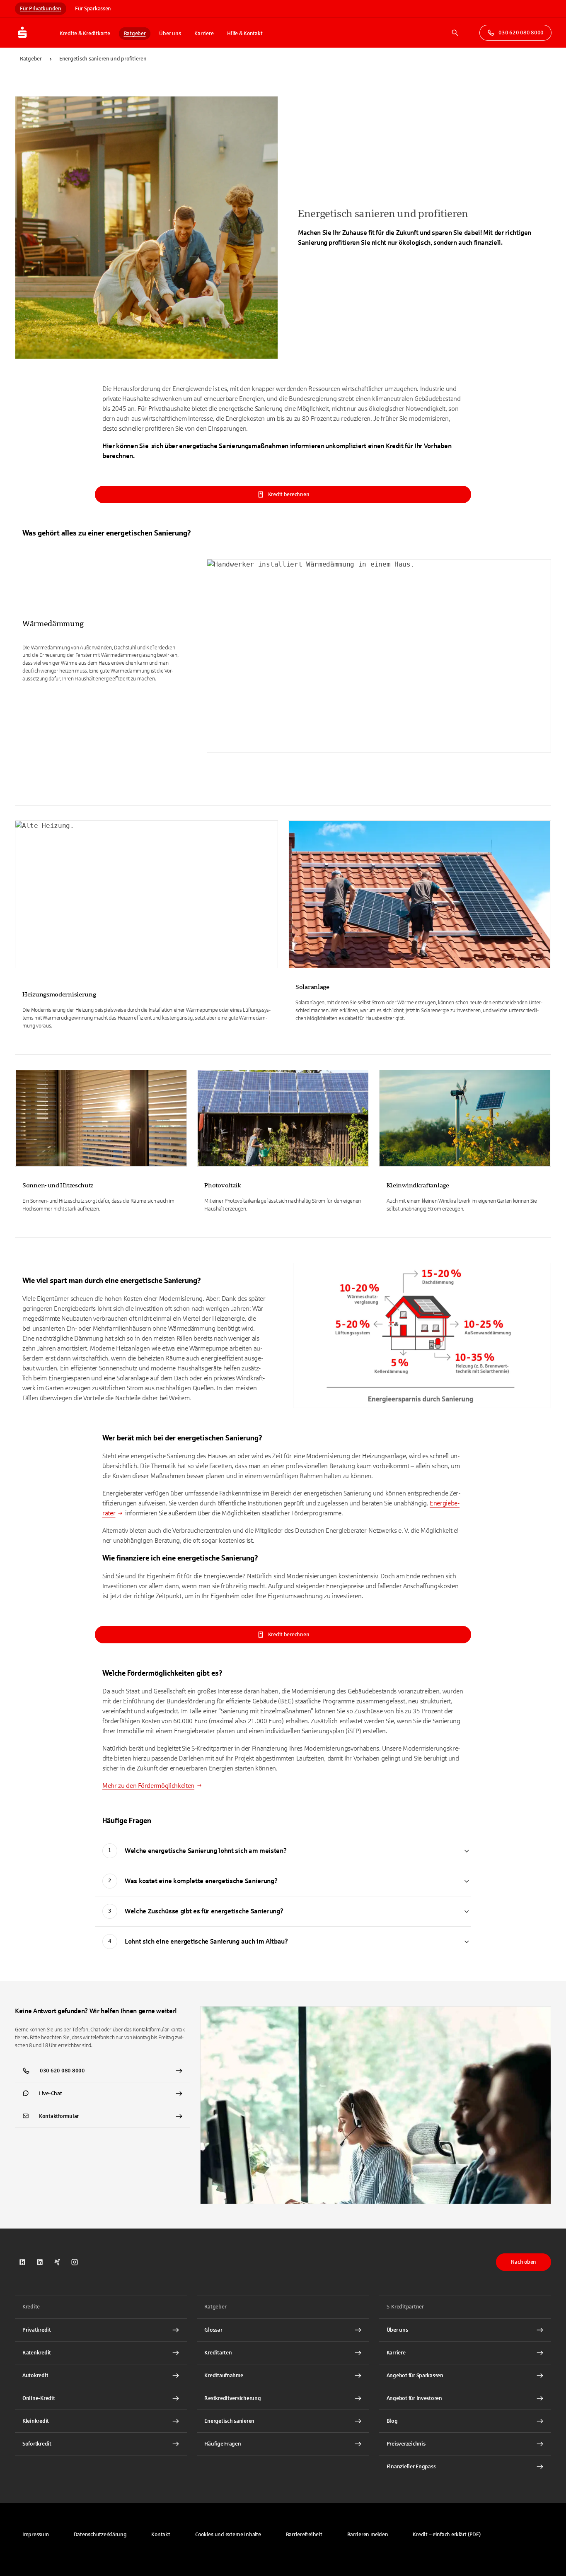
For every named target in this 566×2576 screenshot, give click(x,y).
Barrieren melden (368, 2535)
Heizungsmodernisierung (59, 994)
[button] (228, 2535)
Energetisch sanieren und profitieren (103, 59)
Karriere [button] (204, 34)
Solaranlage (312, 987)
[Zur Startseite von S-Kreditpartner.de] (35, 33)
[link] (283, 660)
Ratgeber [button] (135, 34)
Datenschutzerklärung (100, 2535)
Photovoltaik (223, 1185)
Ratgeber (31, 59)
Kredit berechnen (289, 494)
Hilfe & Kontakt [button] (245, 34)
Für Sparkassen (93, 9)
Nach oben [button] (524, 2262)
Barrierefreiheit (304, 2535)
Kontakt (161, 2535)
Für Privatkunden (41, 9)
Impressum (36, 2535)
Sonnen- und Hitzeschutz (58, 1185)
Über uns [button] (170, 34)
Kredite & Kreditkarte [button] (85, 34)
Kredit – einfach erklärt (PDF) (446, 2535)
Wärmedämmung (53, 624)
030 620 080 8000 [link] (521, 33)
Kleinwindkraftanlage (418, 1185)
